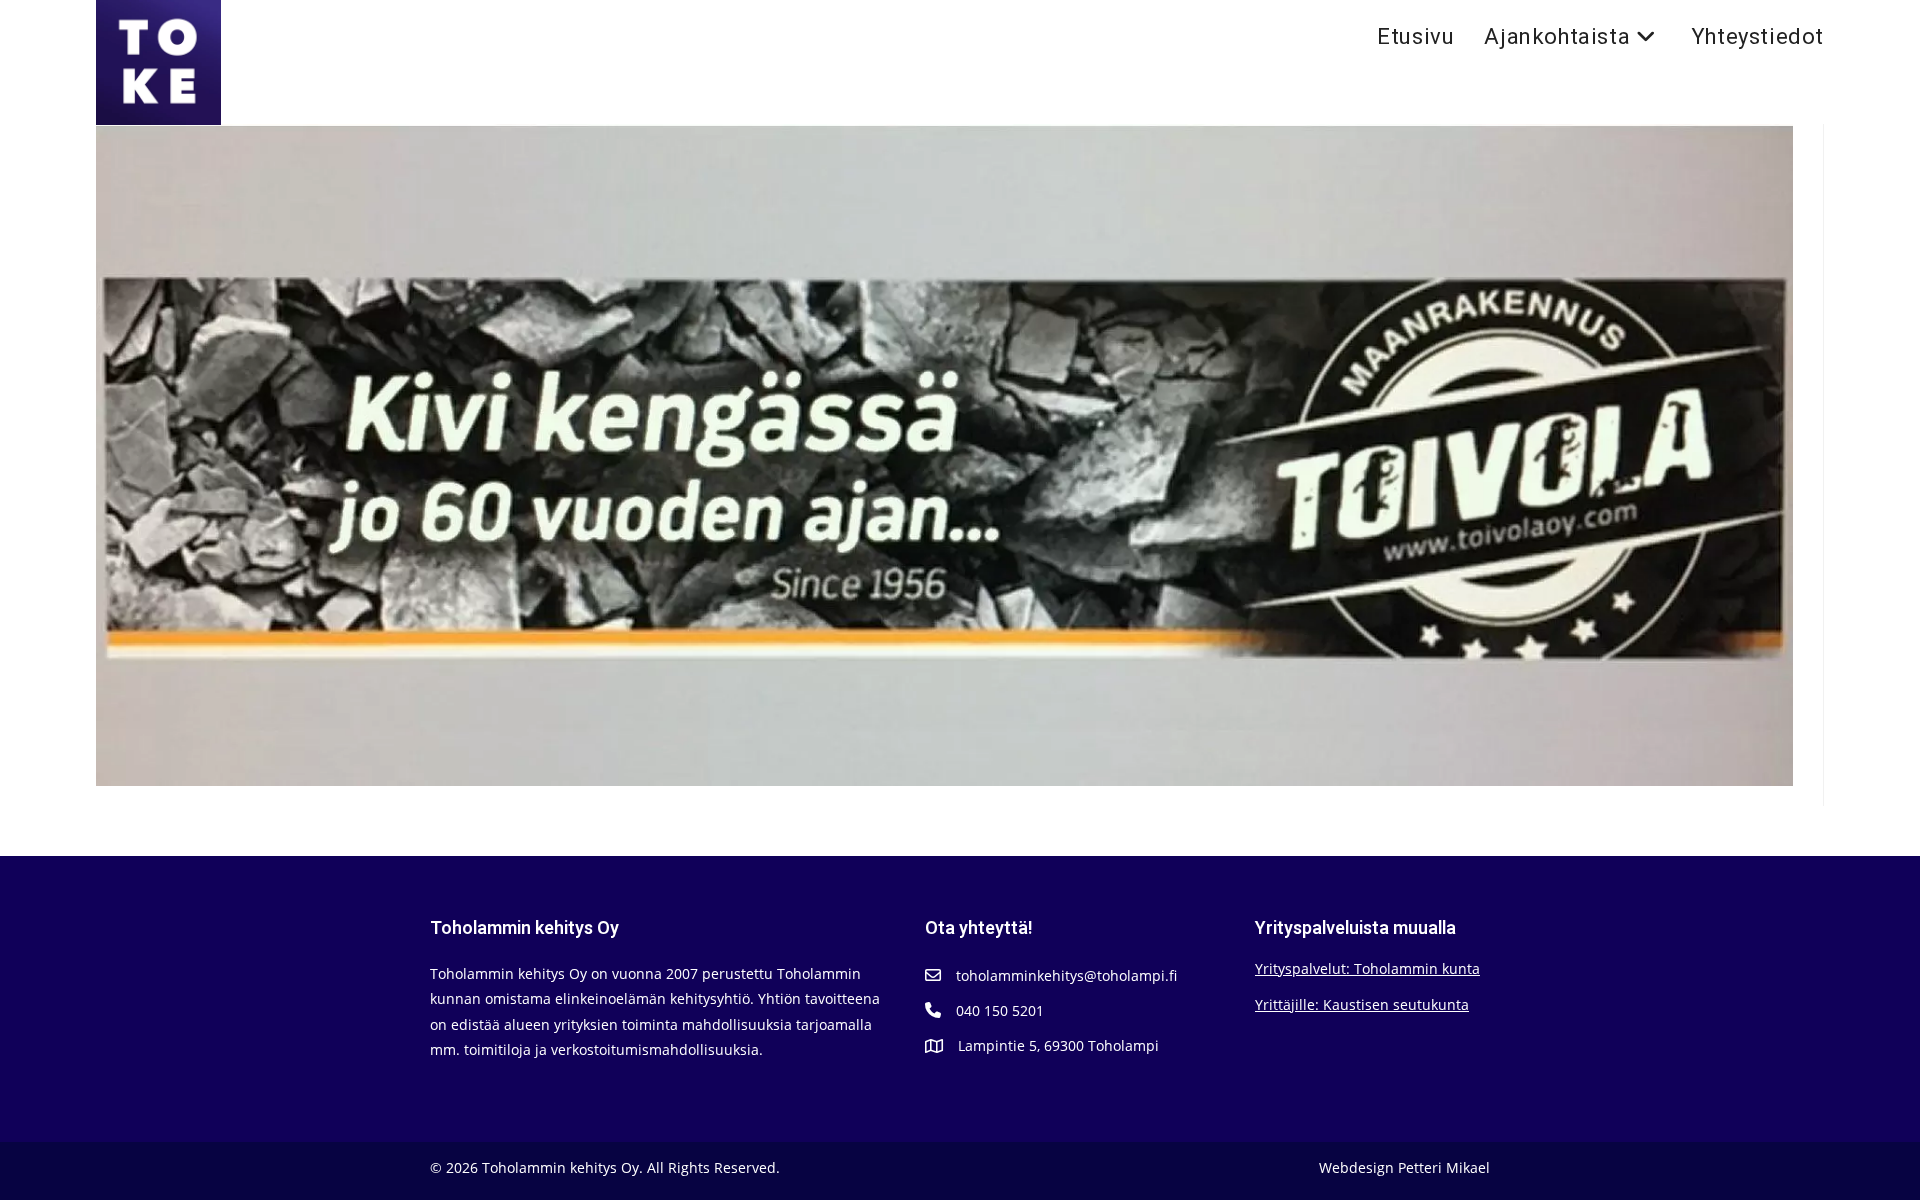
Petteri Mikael (1444, 1167)
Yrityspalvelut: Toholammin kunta (1367, 968)
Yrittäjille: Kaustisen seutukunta (1362, 1004)
